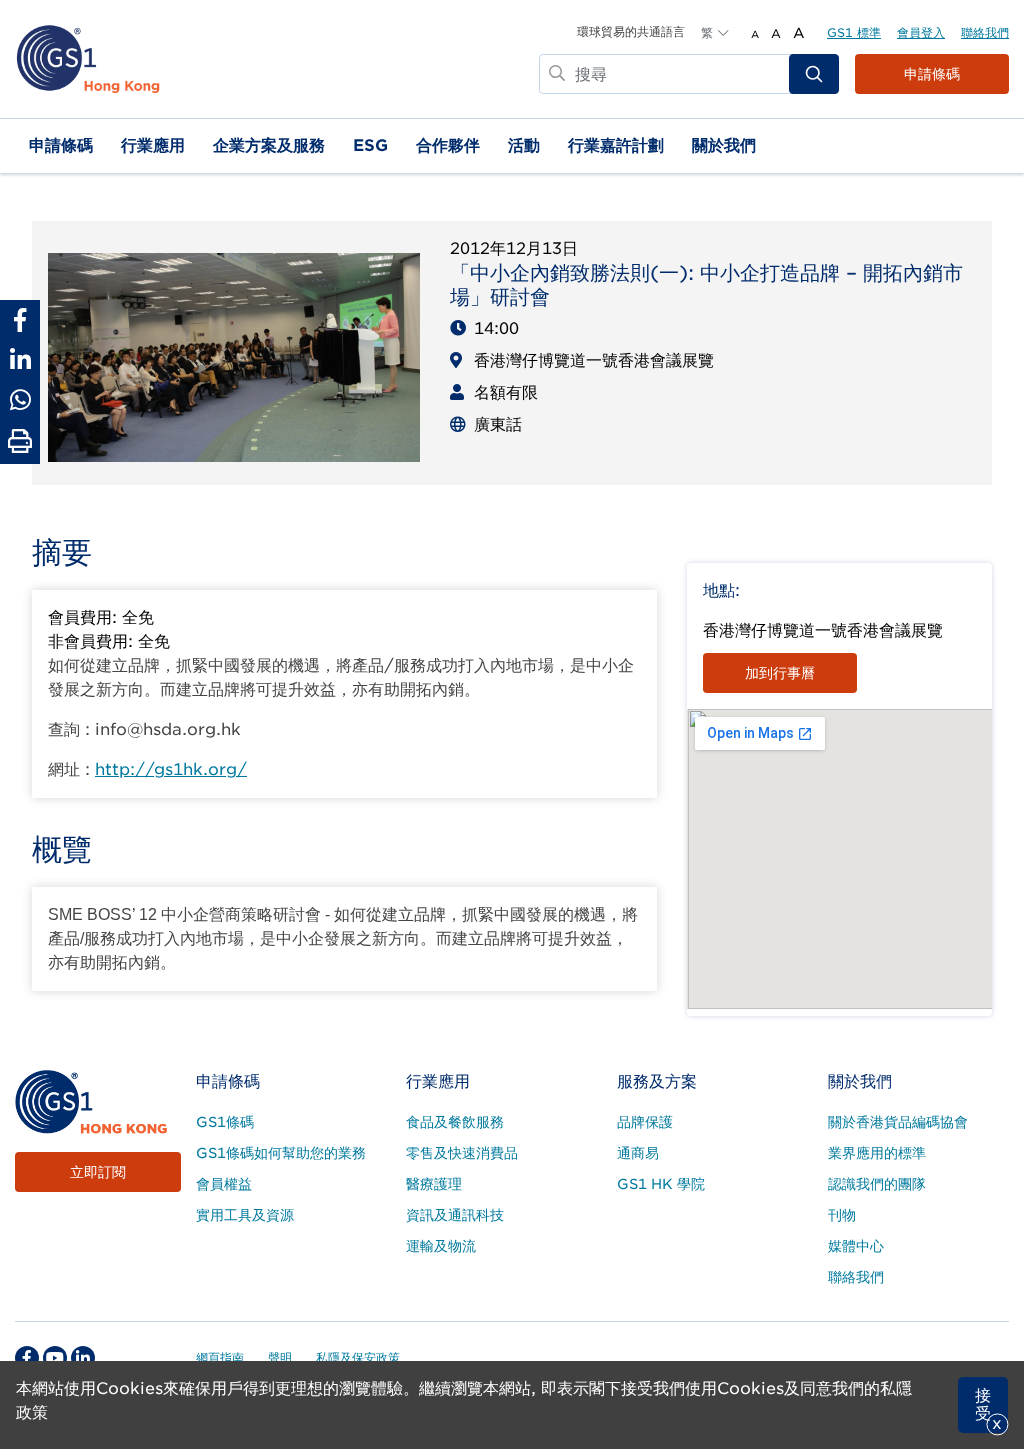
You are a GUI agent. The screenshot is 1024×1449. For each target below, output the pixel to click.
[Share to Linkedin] (20, 360)
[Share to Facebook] (20, 320)
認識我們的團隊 (877, 1184)
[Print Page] (20, 442)
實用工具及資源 (245, 1215)
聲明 (280, 1357)
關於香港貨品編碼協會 (898, 1122)
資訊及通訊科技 (455, 1215)
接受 (983, 1404)
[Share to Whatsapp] (20, 400)
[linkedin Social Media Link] (83, 1358)
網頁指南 (220, 1357)
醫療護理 (434, 1184)
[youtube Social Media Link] (55, 1358)
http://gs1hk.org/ (171, 769)
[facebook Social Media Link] (27, 1358)
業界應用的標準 (877, 1153)
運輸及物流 (441, 1246)
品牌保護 (645, 1122)
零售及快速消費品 (462, 1153)
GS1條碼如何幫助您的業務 (281, 1153)
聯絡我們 (985, 32)
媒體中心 (856, 1246)
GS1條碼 (225, 1122)
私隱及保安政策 (358, 1357)
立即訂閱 (98, 1172)
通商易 (638, 1153)
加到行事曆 (780, 673)
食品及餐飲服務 (455, 1122)
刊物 (842, 1215)
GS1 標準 (854, 32)
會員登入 (921, 32)
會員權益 (224, 1184)
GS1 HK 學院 (661, 1184)
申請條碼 (932, 74)
